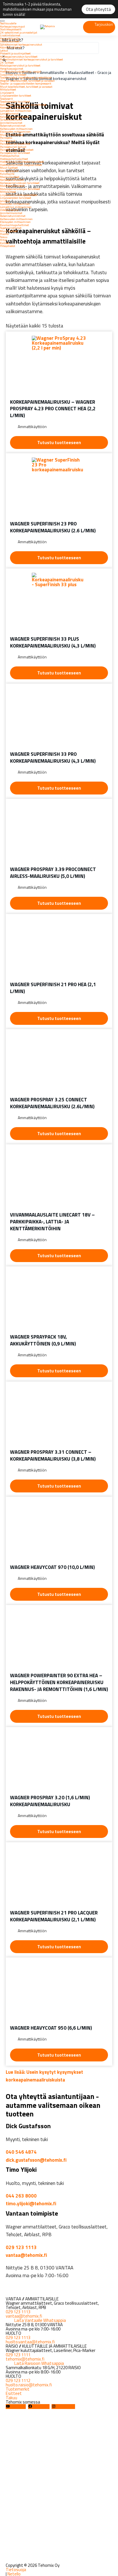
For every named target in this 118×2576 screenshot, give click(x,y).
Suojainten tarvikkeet (13, 74)
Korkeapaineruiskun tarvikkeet (19, 56)
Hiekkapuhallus (10, 156)
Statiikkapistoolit (11, 29)
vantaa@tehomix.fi (26, 2255)
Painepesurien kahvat (13, 147)
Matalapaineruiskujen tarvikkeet (20, 189)
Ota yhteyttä (98, 9)
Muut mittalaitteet (12, 135)
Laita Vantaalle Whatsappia (40, 2320)
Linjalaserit (7, 93)
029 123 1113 (21, 2247)
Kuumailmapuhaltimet (14, 225)
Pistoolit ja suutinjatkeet (15, 53)
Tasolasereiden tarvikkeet (15, 101)
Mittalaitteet (8, 89)
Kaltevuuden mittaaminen (16, 129)
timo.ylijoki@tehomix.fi (31, 2204)
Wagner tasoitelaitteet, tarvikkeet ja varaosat (27, 81)
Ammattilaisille (10, 38)
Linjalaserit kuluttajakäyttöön (19, 195)
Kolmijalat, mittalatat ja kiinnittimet (23, 105)
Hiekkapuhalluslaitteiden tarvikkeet (22, 162)
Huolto (4, 234)
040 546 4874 (21, 2152)
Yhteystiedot (8, 246)
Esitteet (5, 243)
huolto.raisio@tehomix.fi (29, 2385)
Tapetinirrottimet (11, 228)
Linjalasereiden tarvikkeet (16, 95)
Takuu (4, 237)
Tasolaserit (6, 99)
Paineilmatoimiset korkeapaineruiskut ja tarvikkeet (32, 59)
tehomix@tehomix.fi (25, 2359)
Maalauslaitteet (10, 41)
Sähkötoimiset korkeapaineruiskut (21, 44)
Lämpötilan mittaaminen (16, 111)
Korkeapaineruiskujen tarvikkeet (20, 183)
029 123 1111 (18, 2355)
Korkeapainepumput (12, 26)
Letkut (4, 50)
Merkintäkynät (9, 171)
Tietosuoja (16, 2570)
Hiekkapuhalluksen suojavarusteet (21, 165)
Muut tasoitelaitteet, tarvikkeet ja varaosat (26, 87)
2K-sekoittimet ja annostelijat (19, 32)
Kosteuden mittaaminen (15, 107)
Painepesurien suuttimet (15, 144)
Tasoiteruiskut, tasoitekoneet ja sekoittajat (26, 77)
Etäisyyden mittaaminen (15, 132)
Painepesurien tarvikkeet (15, 153)
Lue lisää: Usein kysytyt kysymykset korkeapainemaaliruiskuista (44, 2076)
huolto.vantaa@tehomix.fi (30, 2342)
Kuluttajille (7, 174)
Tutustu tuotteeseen (59, 443)
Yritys (3, 240)
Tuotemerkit (18, 2389)
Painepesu (6, 138)
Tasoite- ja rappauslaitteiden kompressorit (26, 83)
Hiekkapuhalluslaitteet (14, 159)
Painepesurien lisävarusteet (17, 150)
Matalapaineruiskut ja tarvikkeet (20, 65)
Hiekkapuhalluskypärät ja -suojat (21, 71)
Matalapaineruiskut (12, 186)
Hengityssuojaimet (12, 68)
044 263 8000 (21, 2196)
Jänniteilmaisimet (11, 123)
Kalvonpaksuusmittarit (14, 117)
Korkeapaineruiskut (12, 180)
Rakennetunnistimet (13, 125)
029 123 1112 (18, 2380)
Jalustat (5, 201)
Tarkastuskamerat (11, 119)
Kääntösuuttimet (11, 47)
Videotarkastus (9, 210)
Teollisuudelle (8, 23)
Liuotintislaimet (10, 35)
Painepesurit (8, 141)
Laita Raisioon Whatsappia (39, 2363)
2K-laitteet (7, 62)
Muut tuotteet (9, 168)
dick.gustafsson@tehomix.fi (36, 2160)
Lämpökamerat (9, 113)
